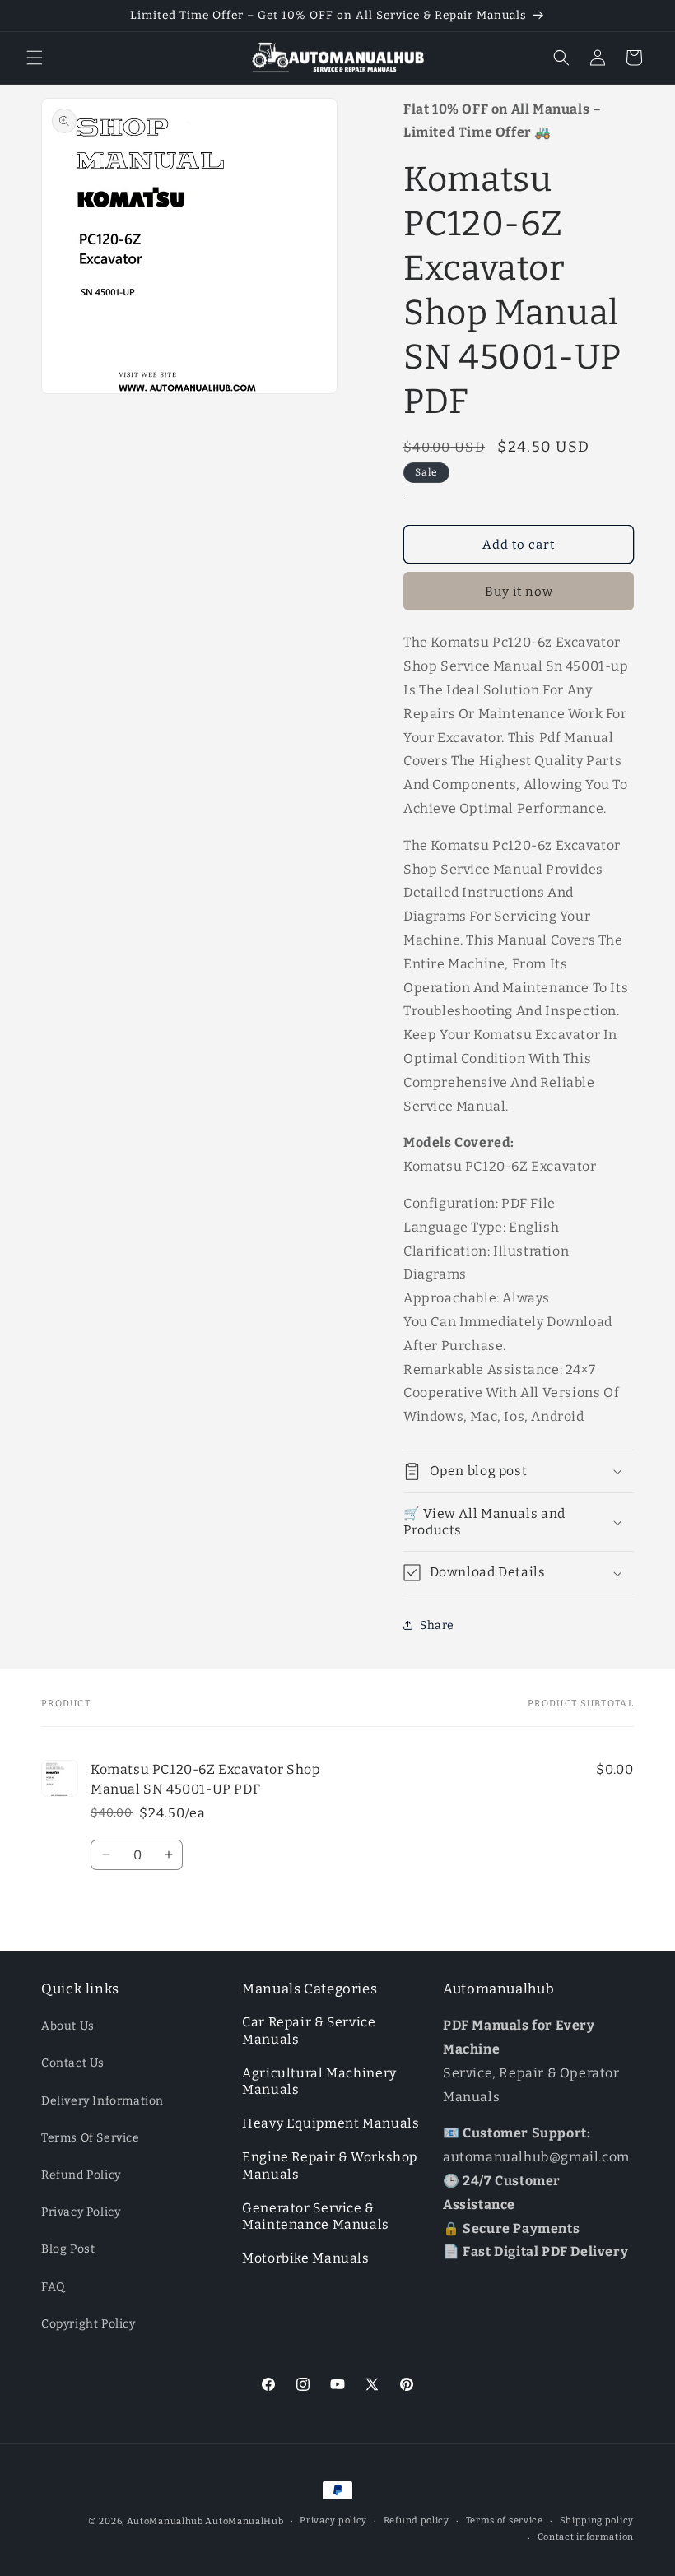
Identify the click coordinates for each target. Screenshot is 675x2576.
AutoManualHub (244, 2521)
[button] (35, 58)
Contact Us (73, 2063)
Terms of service (505, 2520)
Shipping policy (597, 2520)
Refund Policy (81, 2175)
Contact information (586, 2537)
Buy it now (519, 592)
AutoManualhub (165, 2521)
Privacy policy (333, 2520)
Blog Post (68, 2249)
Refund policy (417, 2520)
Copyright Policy (88, 2324)
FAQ (54, 2287)
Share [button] (437, 1625)
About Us (68, 2026)
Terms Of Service (91, 2138)
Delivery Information (102, 2101)
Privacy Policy (81, 2212)
